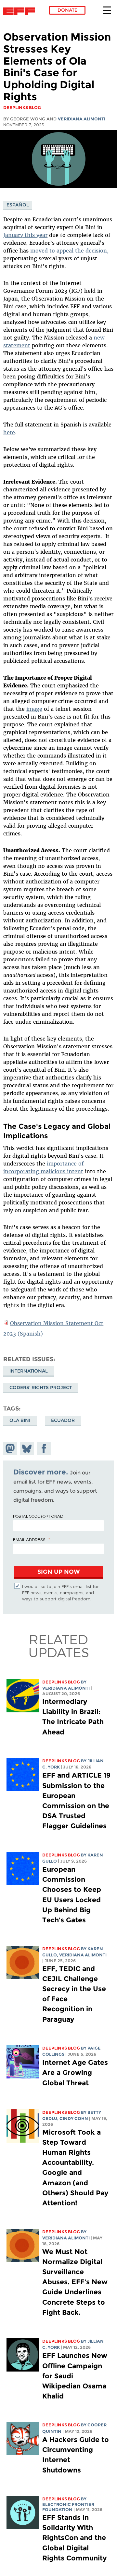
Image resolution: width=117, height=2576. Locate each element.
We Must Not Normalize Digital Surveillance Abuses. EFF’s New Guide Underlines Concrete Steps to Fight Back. (75, 2282)
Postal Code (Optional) (38, 1516)
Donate (67, 10)
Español (18, 205)
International (29, 1371)
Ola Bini (20, 1420)
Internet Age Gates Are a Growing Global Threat (75, 2072)
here (9, 432)
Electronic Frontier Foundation (21, 11)
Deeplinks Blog (61, 1682)
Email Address (29, 1539)
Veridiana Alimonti (82, 119)
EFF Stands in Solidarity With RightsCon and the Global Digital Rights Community (74, 2538)
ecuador (63, 1420)
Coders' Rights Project (41, 1387)
